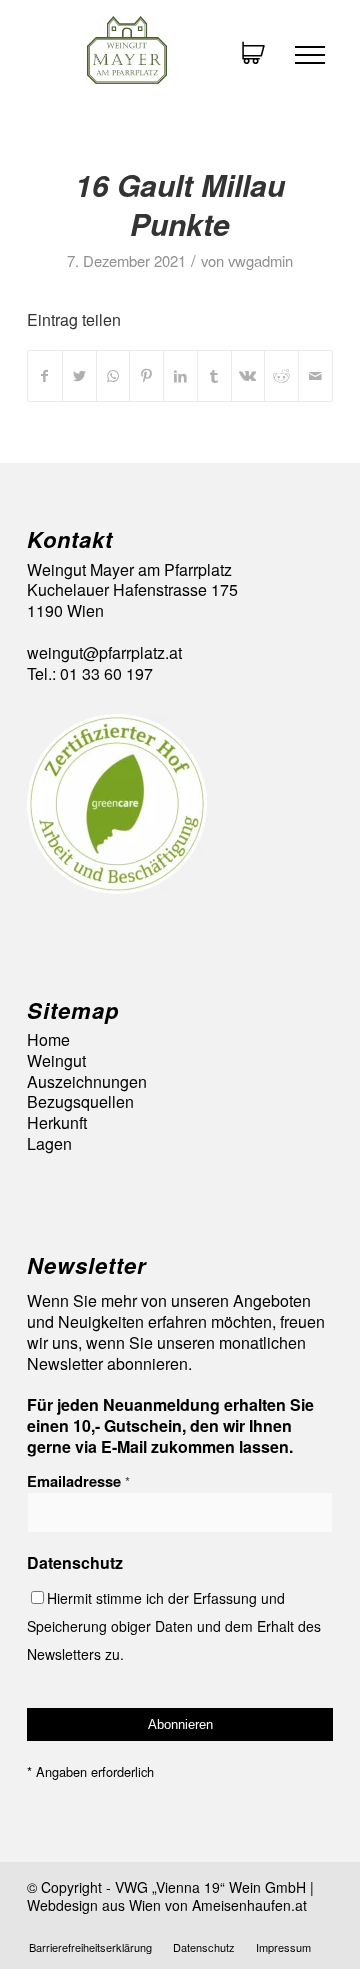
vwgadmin (260, 260)
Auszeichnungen (87, 1082)
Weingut (56, 1061)
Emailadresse (78, 1481)
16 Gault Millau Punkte (180, 204)
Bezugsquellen (80, 1102)
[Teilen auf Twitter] (79, 375)
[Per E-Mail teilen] (315, 375)
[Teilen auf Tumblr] (214, 375)
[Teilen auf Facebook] (45, 375)
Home (48, 1040)
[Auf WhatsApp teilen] (113, 375)
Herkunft (57, 1123)
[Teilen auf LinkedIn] (180, 375)
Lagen (49, 1144)
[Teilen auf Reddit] (281, 375)
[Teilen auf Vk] (248, 375)
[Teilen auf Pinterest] (146, 375)
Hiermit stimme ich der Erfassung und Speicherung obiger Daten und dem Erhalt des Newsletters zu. (174, 1626)
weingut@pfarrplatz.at (104, 652)
